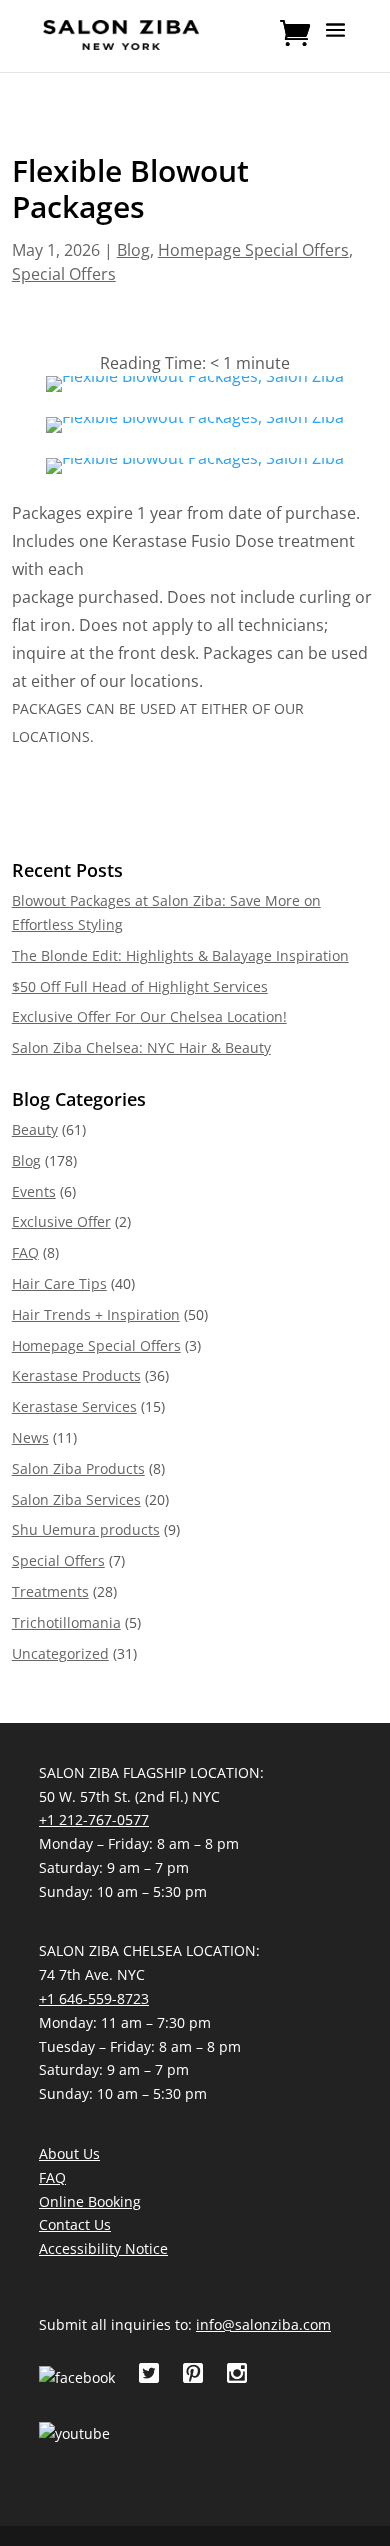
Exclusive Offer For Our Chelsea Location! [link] (149, 1016)
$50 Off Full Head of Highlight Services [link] (140, 986)
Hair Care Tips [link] (59, 1283)
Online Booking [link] (90, 2201)
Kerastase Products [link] (76, 1375)
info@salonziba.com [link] (263, 2324)
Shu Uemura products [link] (86, 1529)
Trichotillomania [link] (66, 1622)
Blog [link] (133, 250)
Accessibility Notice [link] (103, 2248)
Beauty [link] (35, 1129)
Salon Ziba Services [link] (76, 1499)
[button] (335, 43)
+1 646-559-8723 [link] (94, 1998)
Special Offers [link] (64, 274)
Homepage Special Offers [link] (253, 250)
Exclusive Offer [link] (61, 1221)
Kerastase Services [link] (74, 1406)
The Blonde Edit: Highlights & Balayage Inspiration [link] (180, 955)
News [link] (30, 1437)
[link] (121, 34)
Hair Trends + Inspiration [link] (96, 1314)
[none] (335, 43)
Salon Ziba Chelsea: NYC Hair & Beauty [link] (141, 1047)
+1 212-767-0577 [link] (94, 1819)
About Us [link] (69, 2153)
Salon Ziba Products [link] (78, 1468)
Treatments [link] (50, 1591)
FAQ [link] (25, 1252)
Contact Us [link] (75, 2224)
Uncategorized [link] (60, 1653)
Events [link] (34, 1191)
